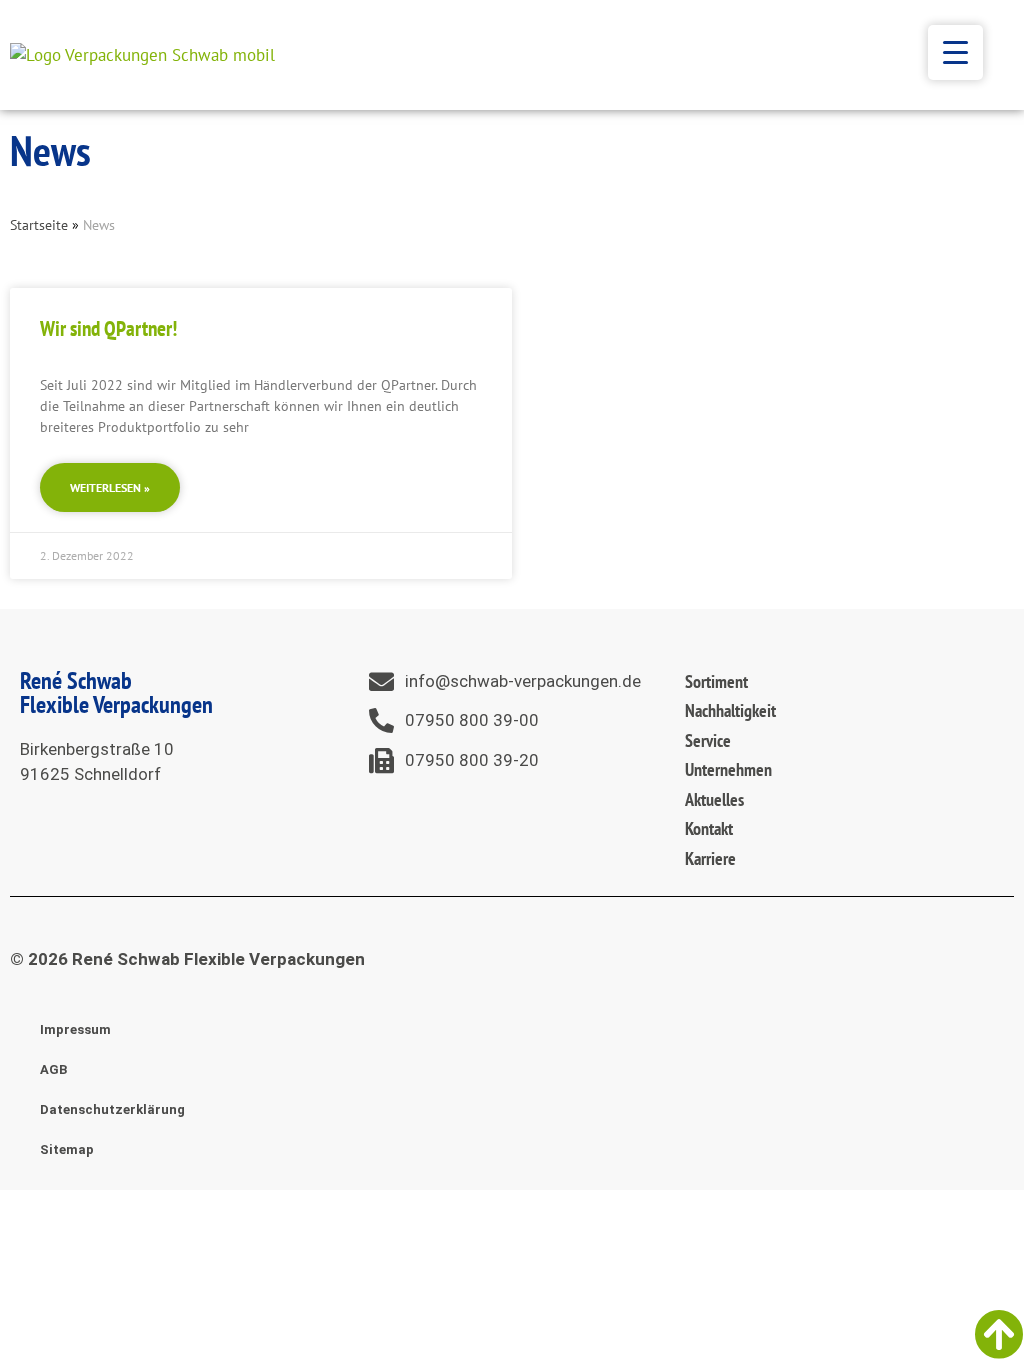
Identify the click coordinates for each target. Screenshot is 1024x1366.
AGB (53, 1069)
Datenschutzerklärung (112, 1109)
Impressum (75, 1029)
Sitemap (67, 1149)
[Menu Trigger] (955, 52)
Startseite (39, 224)
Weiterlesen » (110, 487)
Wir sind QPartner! (108, 328)
